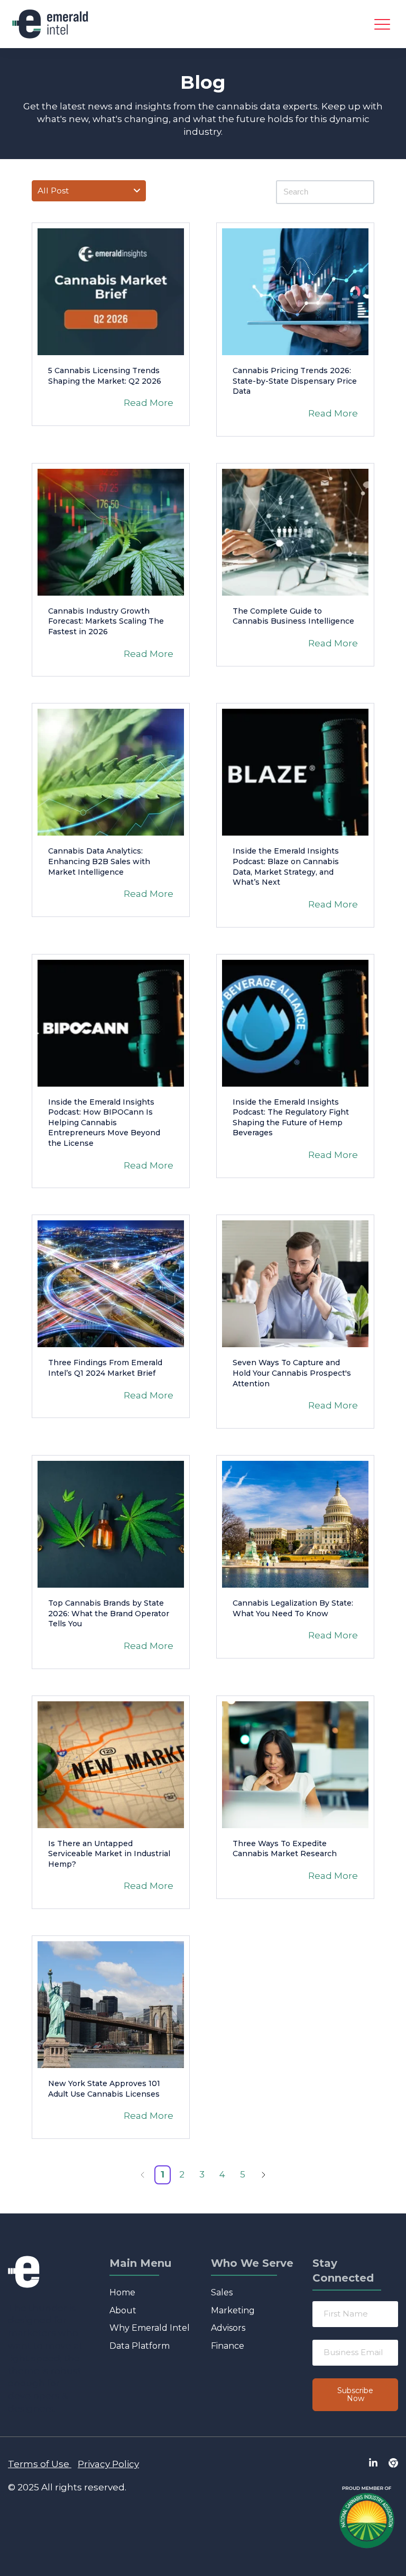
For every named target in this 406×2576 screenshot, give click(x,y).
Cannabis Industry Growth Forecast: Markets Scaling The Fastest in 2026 (106, 621)
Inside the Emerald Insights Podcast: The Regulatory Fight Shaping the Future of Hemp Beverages (291, 1118)
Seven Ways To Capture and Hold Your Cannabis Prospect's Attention (292, 1373)
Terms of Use (39, 2464)
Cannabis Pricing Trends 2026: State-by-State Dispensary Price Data (295, 381)
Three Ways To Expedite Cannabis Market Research (285, 1849)
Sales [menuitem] (222, 2292)
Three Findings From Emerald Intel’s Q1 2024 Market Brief (105, 1368)
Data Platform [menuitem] (140, 2346)
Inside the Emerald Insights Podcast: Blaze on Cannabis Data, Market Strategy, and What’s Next (286, 867)
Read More (149, 403)
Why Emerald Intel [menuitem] (150, 2328)
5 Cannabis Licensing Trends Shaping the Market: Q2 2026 (105, 376)
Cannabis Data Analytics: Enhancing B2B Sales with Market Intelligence (99, 861)
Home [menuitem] (122, 2292)
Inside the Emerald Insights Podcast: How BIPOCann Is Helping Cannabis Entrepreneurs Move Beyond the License (104, 1123)
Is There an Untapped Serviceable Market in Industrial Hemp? (109, 1854)
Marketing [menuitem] (233, 2310)
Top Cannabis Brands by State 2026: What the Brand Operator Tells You (109, 1613)
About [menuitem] (123, 2310)
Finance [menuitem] (228, 2346)
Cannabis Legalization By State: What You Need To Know (293, 1608)
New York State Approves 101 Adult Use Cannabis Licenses (104, 2089)
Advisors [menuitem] (228, 2328)
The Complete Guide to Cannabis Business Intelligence (293, 616)
